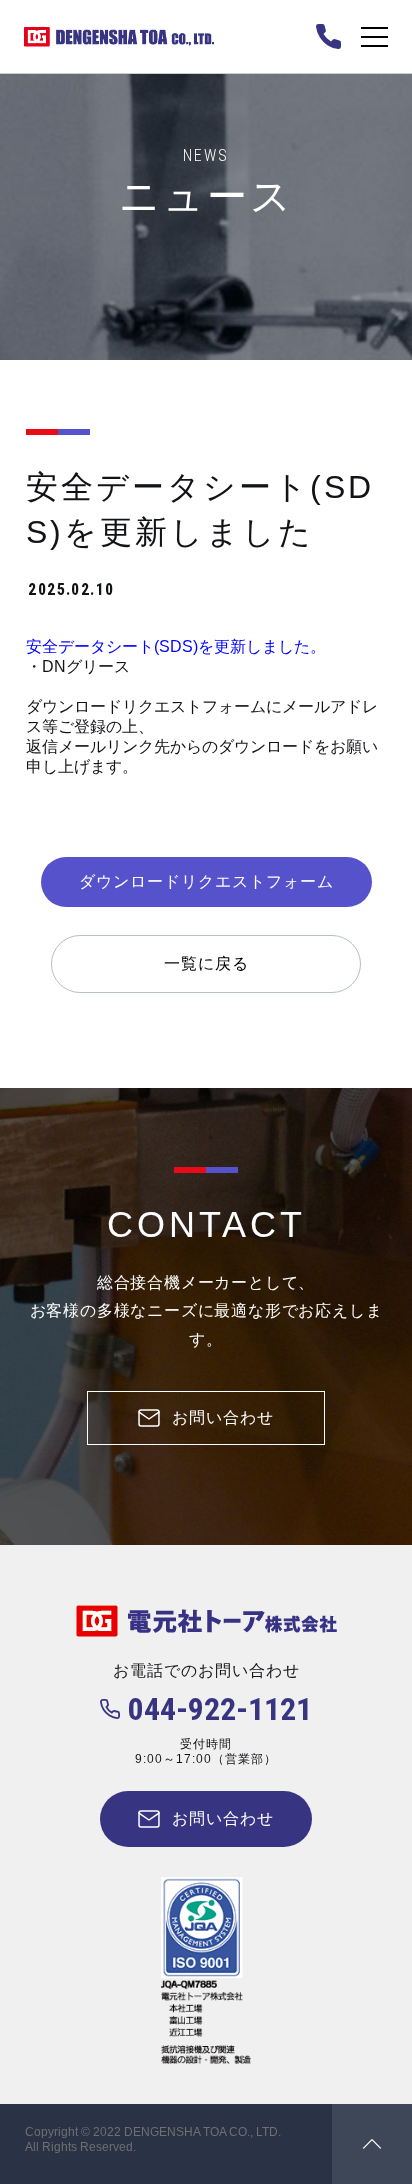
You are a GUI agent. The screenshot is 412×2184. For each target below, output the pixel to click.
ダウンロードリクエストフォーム (206, 881)
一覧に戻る (206, 963)
